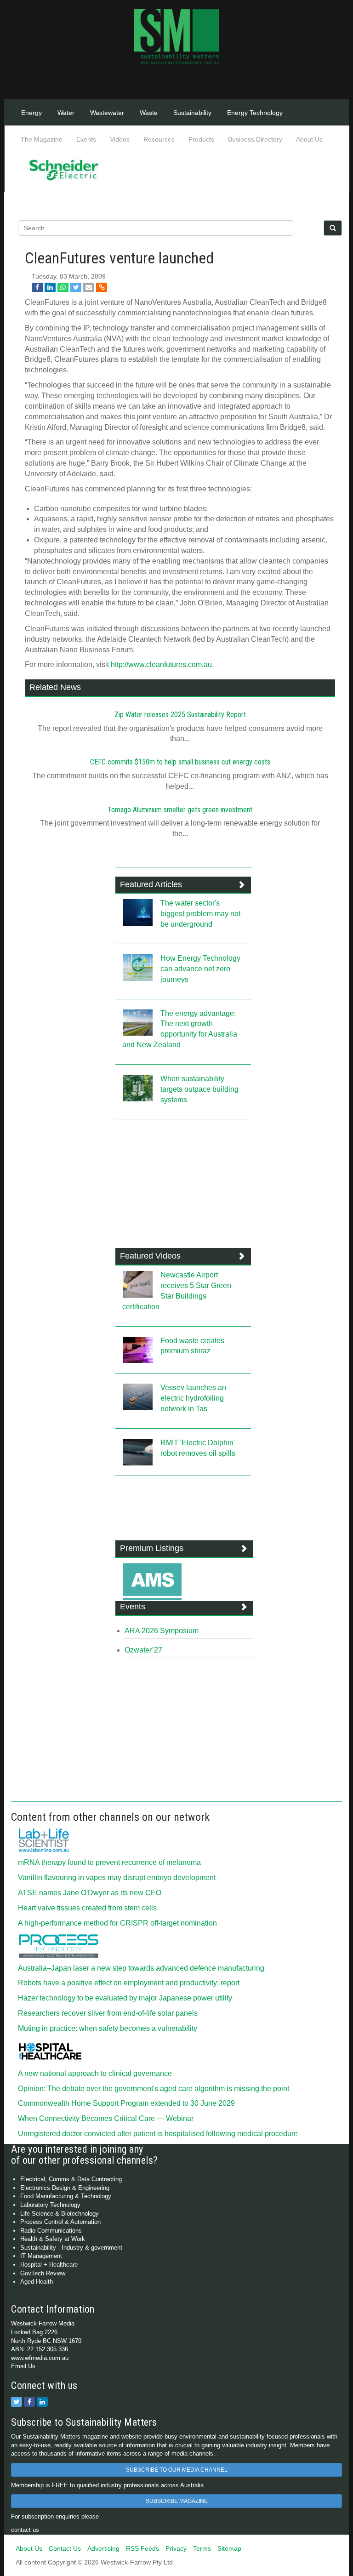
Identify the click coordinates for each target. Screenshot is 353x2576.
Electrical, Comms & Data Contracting (71, 2179)
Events (86, 139)
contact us (25, 2530)
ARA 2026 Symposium (162, 1631)
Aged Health (37, 2282)
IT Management (41, 2256)
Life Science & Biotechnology (60, 2214)
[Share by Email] (89, 287)
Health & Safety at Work (53, 2239)
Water (66, 113)
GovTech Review (43, 2273)
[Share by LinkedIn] (50, 287)
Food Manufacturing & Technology (66, 2196)
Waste (149, 113)
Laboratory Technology (50, 2205)
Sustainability (192, 113)
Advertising (103, 2548)
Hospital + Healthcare (49, 2265)
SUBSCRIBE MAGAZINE (177, 2501)
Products (201, 139)
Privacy (176, 2548)
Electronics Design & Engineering (65, 2188)
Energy (31, 113)
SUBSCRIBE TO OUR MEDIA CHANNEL (177, 2470)
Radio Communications (51, 2231)
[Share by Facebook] (37, 287)
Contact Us (65, 2548)
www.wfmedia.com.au (40, 2358)
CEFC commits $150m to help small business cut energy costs (180, 762)
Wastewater (107, 113)
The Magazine (42, 139)
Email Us (23, 2366)
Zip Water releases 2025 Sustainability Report (180, 715)
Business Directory (255, 139)
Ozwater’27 (143, 1650)
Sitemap (229, 2548)
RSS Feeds (142, 2548)
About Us (309, 139)
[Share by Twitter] (76, 287)
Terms (202, 2548)
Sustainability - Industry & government (71, 2248)
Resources (159, 139)
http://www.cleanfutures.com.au (161, 664)
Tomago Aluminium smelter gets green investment (180, 810)
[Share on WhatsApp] (63, 287)
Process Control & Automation (60, 2222)
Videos (120, 139)
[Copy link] (102, 287)
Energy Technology (255, 113)
